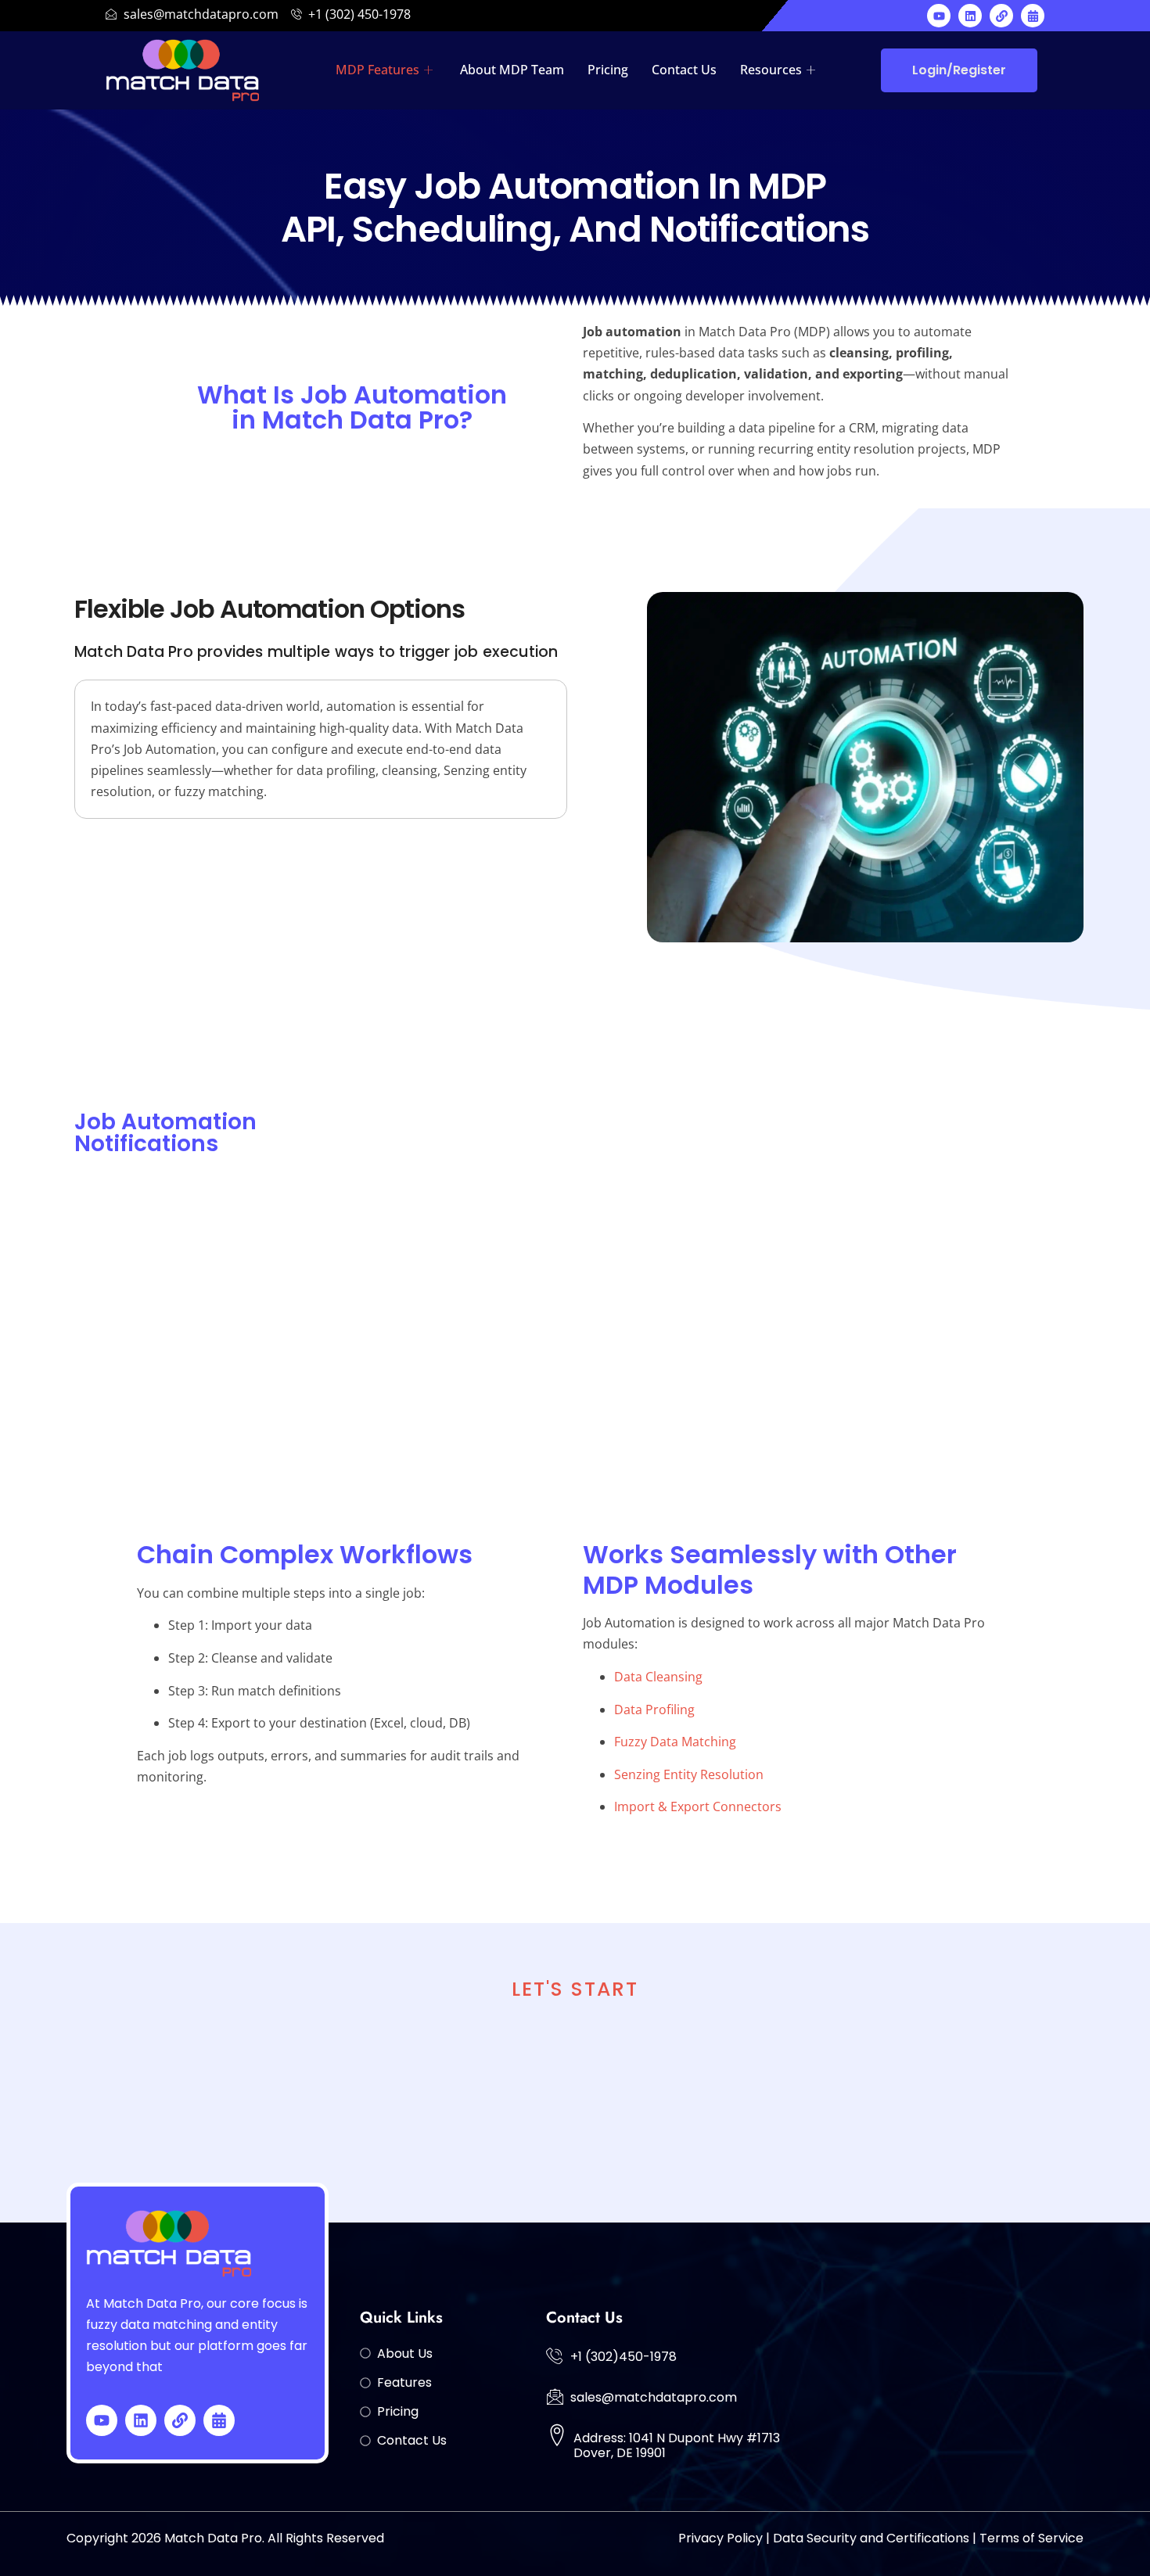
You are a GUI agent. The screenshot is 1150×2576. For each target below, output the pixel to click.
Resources (771, 70)
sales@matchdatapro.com (654, 2397)
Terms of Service (1031, 2538)
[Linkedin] (970, 16)
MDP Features (377, 70)
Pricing (608, 70)
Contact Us (684, 70)
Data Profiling (654, 1710)
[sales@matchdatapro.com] (555, 2396)
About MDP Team (512, 70)
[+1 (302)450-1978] (555, 2355)
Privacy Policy (721, 2538)
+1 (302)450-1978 (624, 2357)
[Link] (1001, 16)
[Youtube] (939, 16)
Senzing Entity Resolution (689, 1774)
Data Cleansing (658, 1677)
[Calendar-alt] (1033, 16)
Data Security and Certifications (871, 2538)
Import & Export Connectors (698, 1806)
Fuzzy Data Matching (675, 1742)
